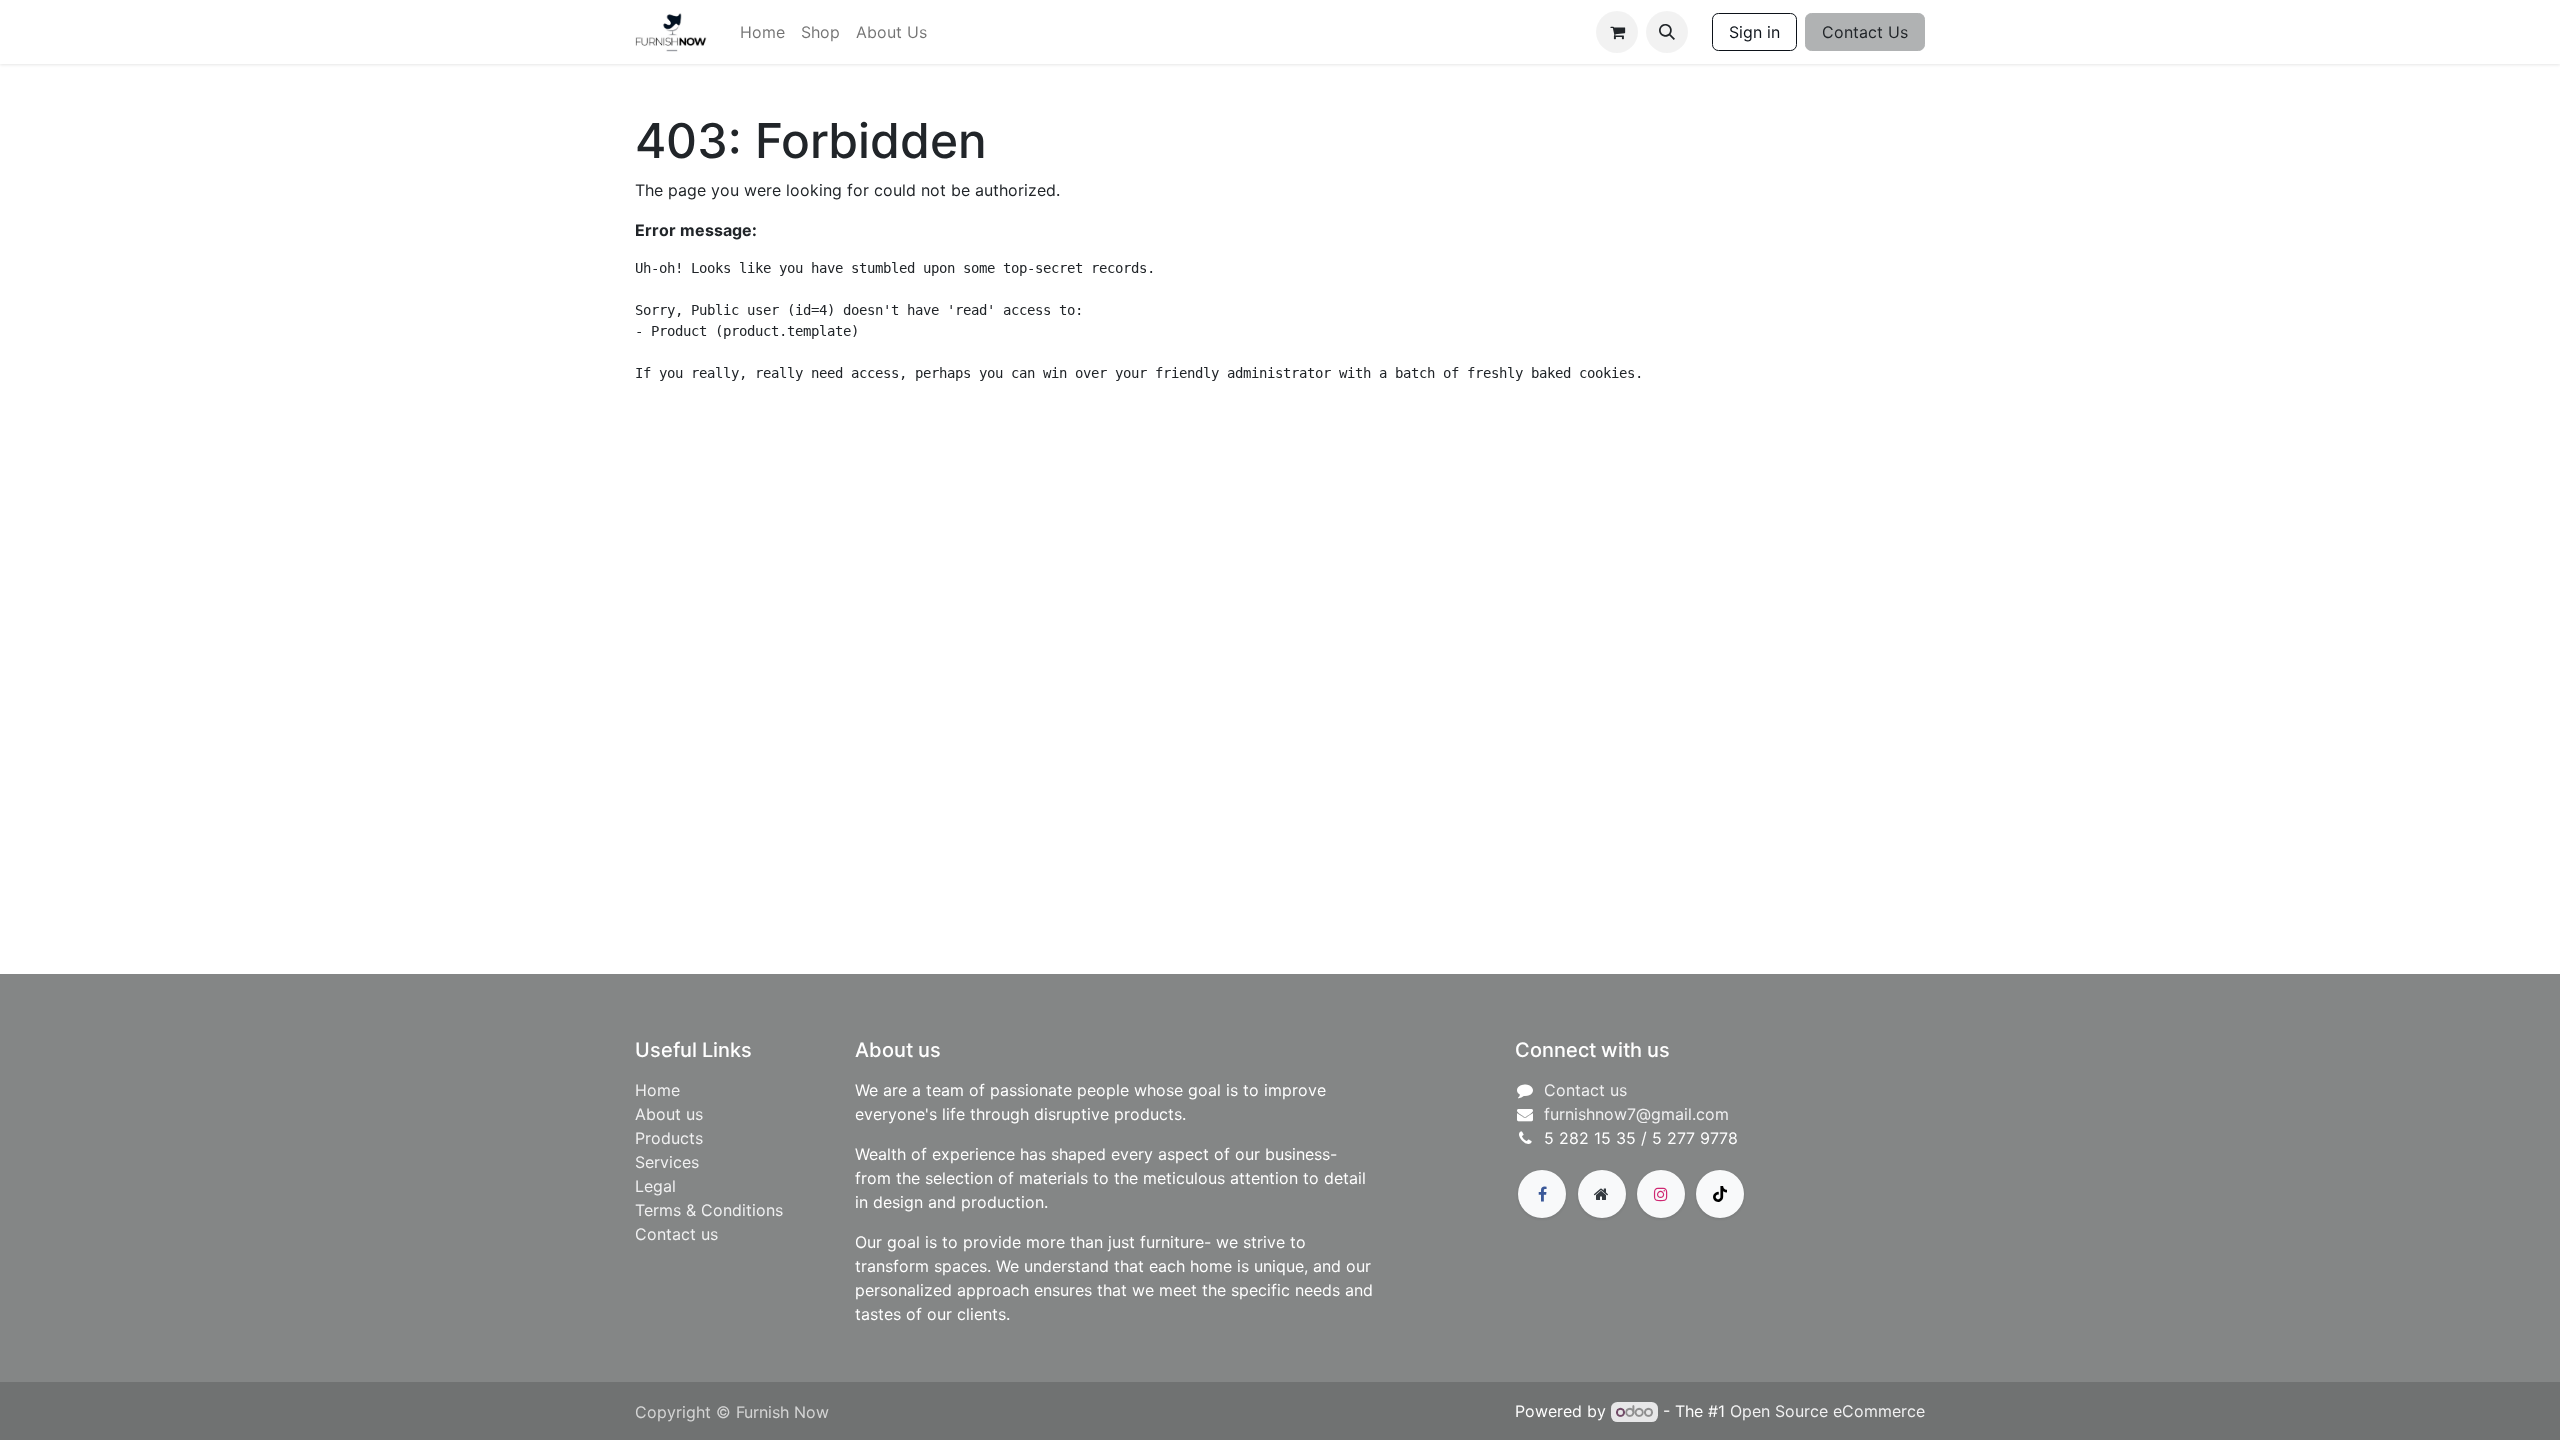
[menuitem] (762, 32)
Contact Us (1865, 32)
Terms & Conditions (709, 1210)
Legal (655, 1186)
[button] (1667, 32)
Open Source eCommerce (1827, 1411)
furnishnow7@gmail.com (1636, 1114)
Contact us (676, 1234)
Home (657, 1090)
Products (669, 1138)
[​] (1542, 1194)
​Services (667, 1162)
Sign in (1754, 32)
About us (669, 1114)
